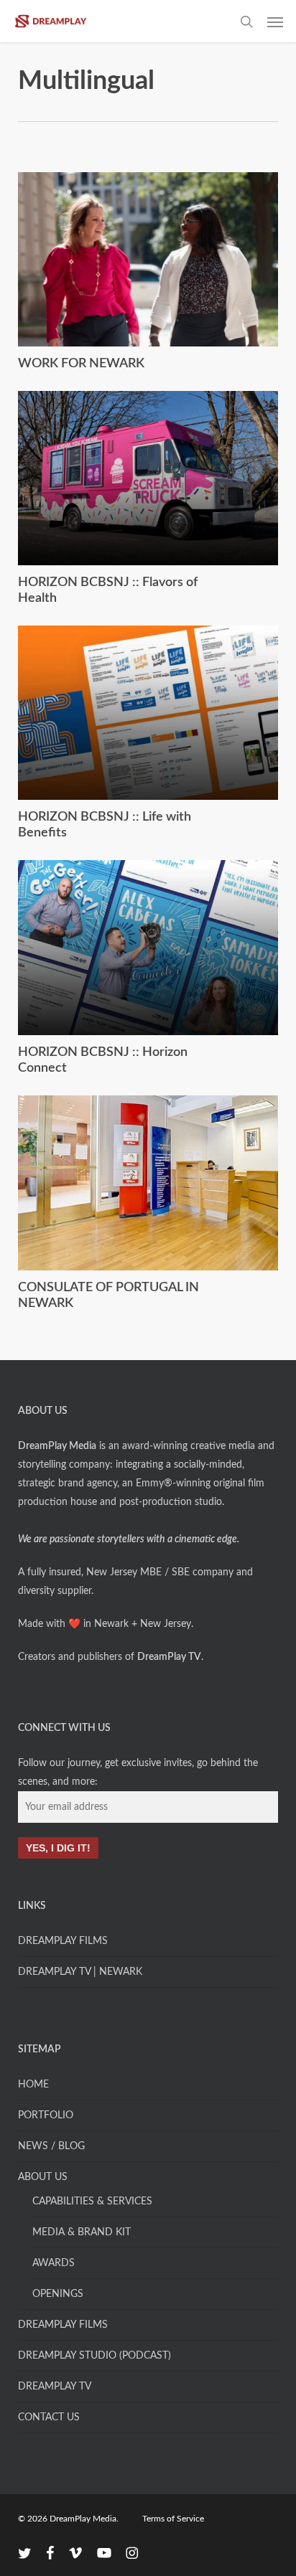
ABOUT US (43, 2177)
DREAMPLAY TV (55, 2387)
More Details (152, 249)
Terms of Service (173, 2519)
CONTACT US (49, 2417)
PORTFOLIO (46, 2115)
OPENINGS (58, 2294)
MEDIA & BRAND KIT (82, 2232)
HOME (33, 2085)
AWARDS (54, 2263)
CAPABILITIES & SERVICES (92, 2202)
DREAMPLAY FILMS (63, 1941)
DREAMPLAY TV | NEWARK (80, 1972)
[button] (275, 22)
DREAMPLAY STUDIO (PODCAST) (94, 2356)
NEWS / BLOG (51, 2146)
